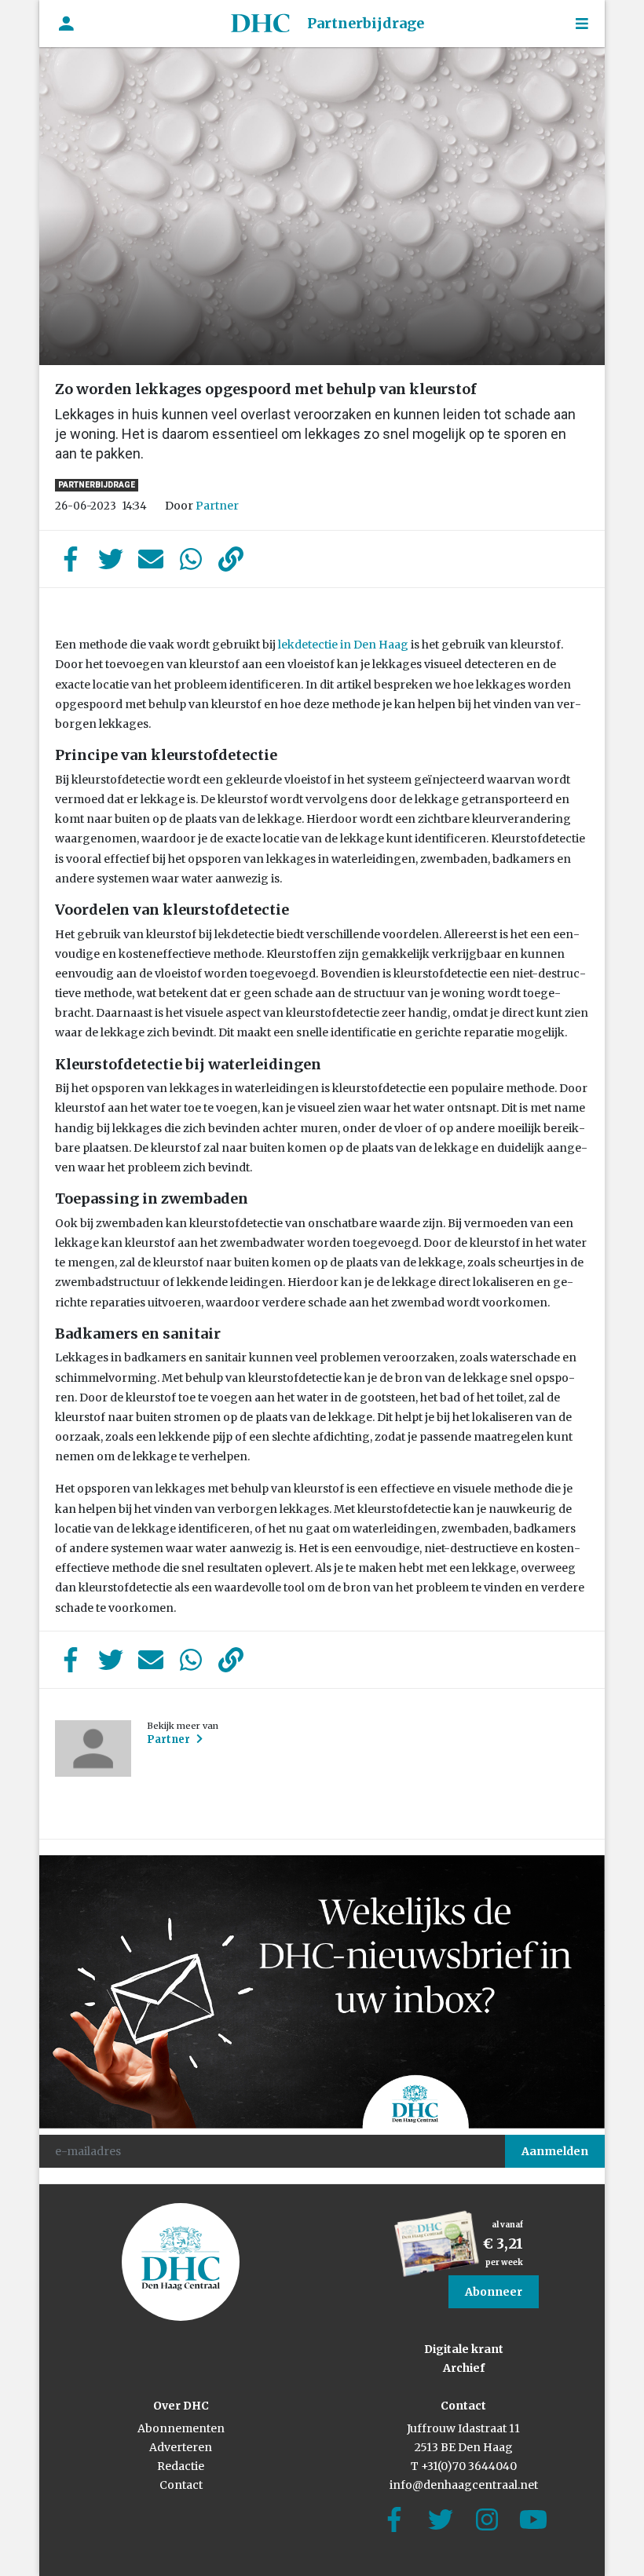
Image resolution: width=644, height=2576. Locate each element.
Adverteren (181, 2447)
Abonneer (494, 2292)
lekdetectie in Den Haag (343, 645)
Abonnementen (181, 2428)
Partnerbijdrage (366, 23)
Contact (181, 2485)
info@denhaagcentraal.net (464, 2485)
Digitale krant (464, 2349)
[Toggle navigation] (582, 24)
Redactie (181, 2466)
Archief (464, 2368)
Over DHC (181, 2406)
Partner (217, 506)
